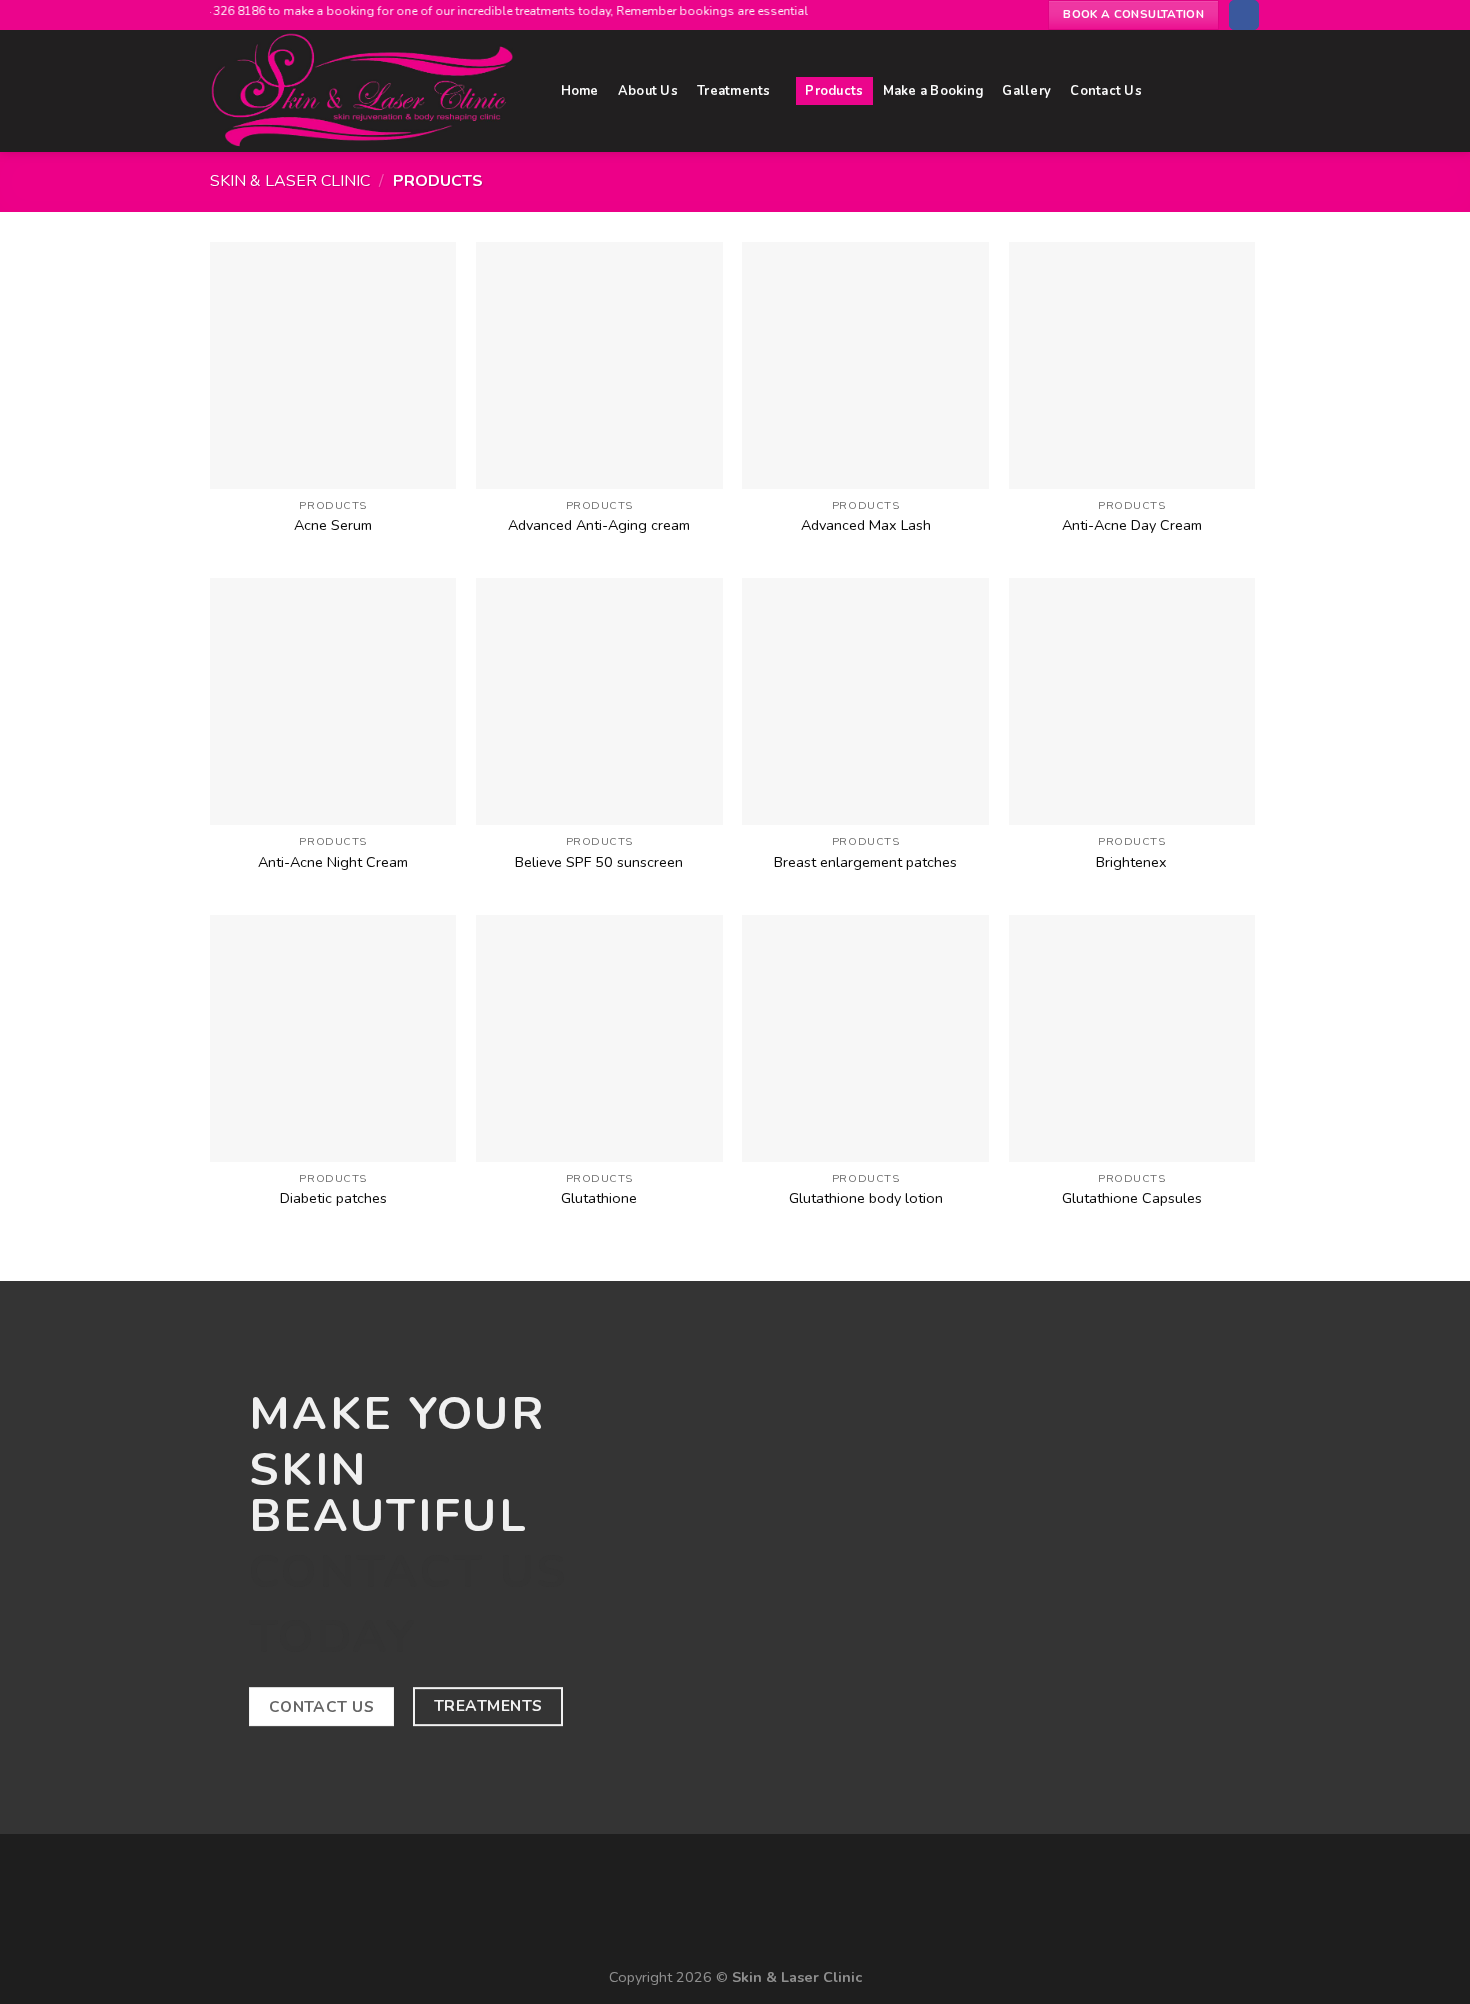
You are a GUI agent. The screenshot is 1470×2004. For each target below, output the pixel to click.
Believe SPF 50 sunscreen (599, 862)
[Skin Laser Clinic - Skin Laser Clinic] (365, 91)
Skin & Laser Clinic (290, 181)
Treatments (734, 91)
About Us (648, 91)
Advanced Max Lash (866, 525)
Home (580, 91)
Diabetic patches (333, 1198)
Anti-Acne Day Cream (1132, 525)
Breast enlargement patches (865, 862)
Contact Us (1106, 91)
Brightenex (1131, 862)
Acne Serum (333, 525)
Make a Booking (933, 91)
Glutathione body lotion (866, 1198)
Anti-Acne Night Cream (333, 862)
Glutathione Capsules (1132, 1198)
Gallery (1026, 91)
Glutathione (599, 1198)
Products (834, 91)
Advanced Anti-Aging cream (599, 525)
